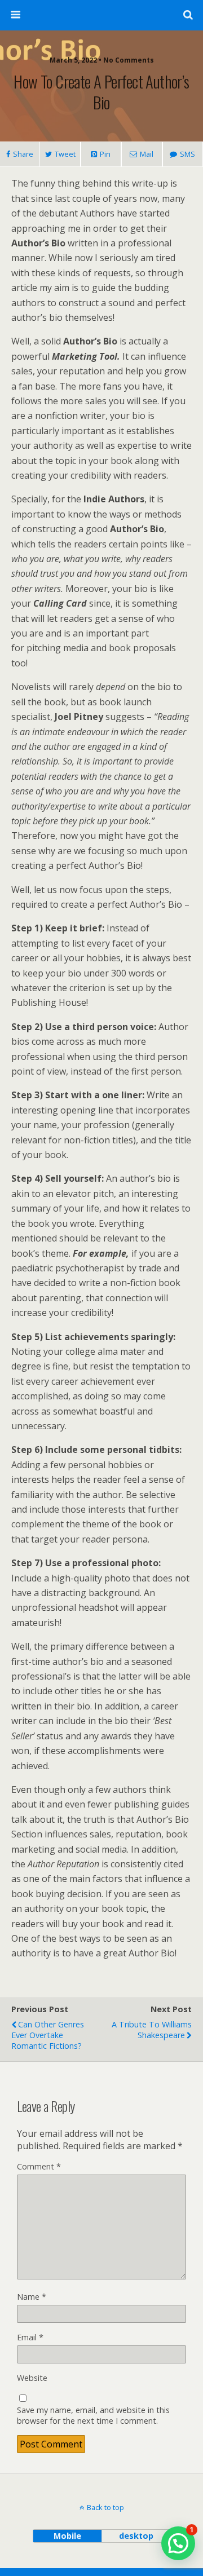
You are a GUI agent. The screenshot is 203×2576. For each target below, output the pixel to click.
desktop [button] (136, 2536)
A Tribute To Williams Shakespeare (152, 2030)
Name (32, 2297)
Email (30, 2337)
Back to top (105, 2507)
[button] (178, 2543)
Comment (39, 2166)
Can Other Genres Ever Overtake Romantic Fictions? (48, 2035)
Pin (105, 154)
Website (32, 2378)
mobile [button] (67, 2536)
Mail (147, 154)
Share (23, 154)
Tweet (65, 154)
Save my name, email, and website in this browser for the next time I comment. (93, 2415)
